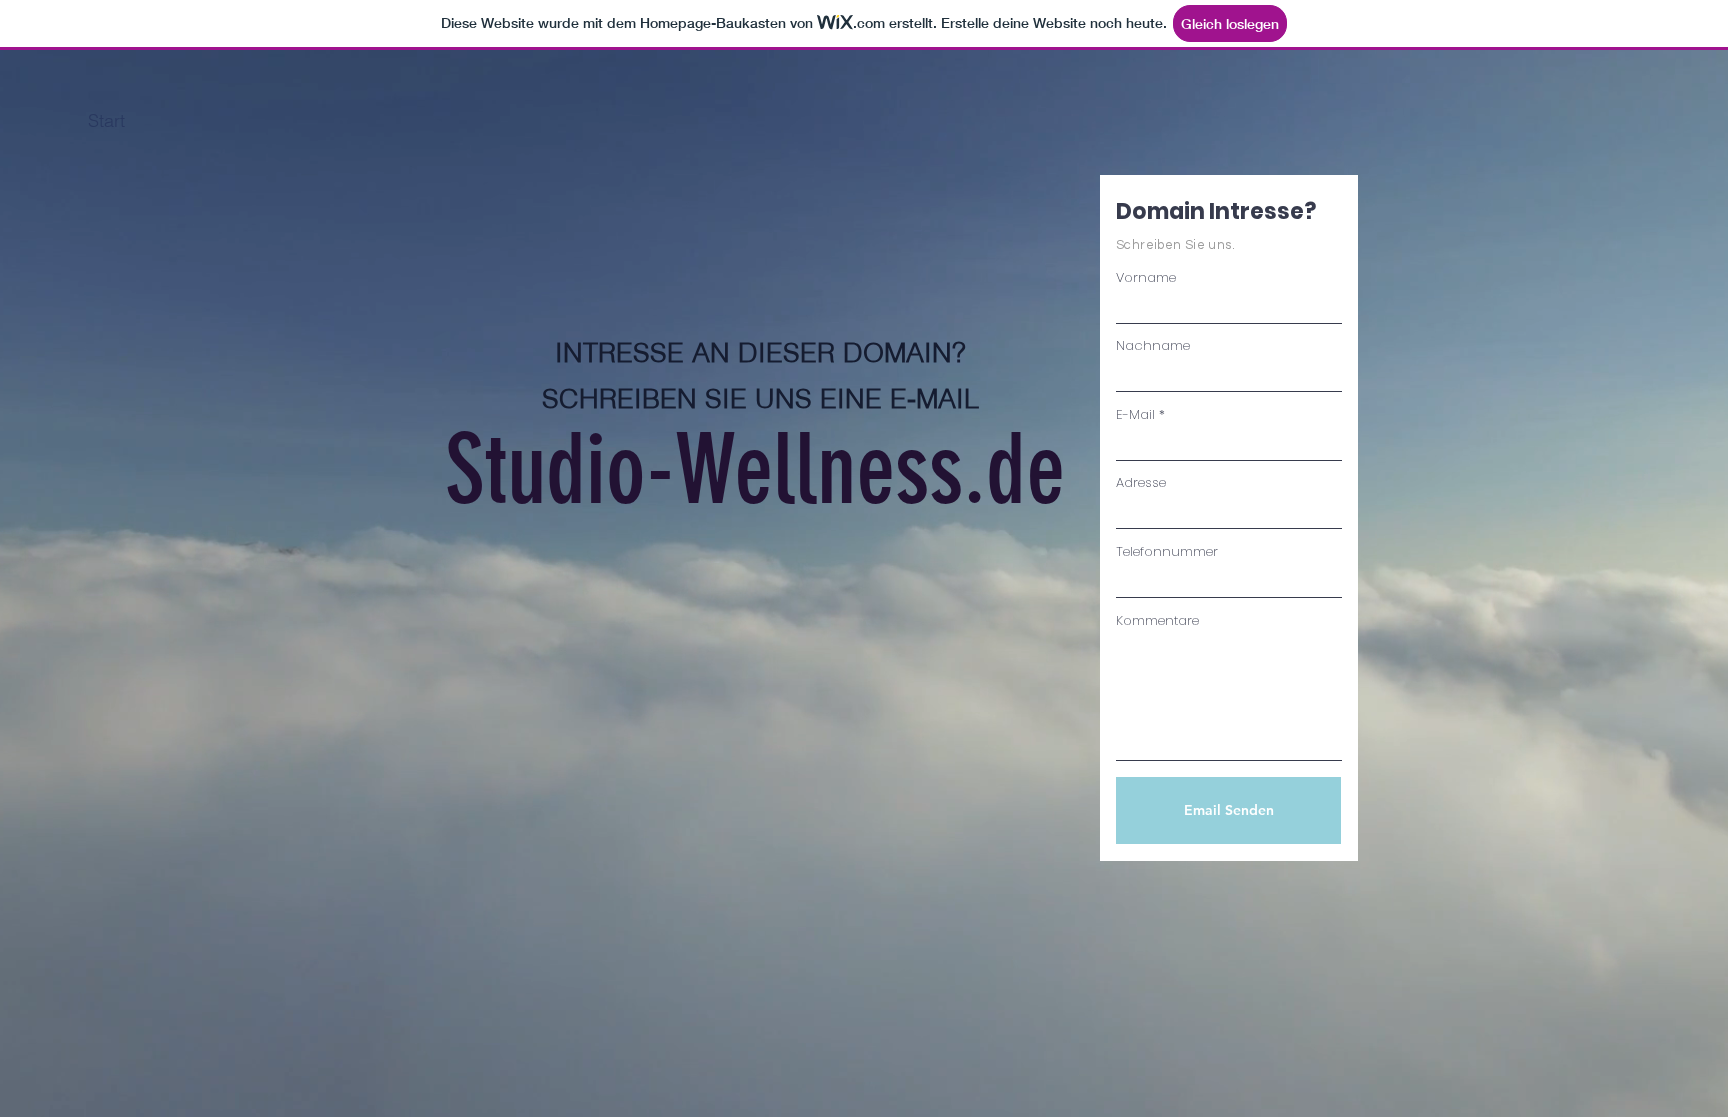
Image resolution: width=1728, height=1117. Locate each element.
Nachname (1153, 345)
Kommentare (1157, 620)
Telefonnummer (1167, 551)
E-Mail (1135, 414)
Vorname (1146, 277)
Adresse (1141, 482)
